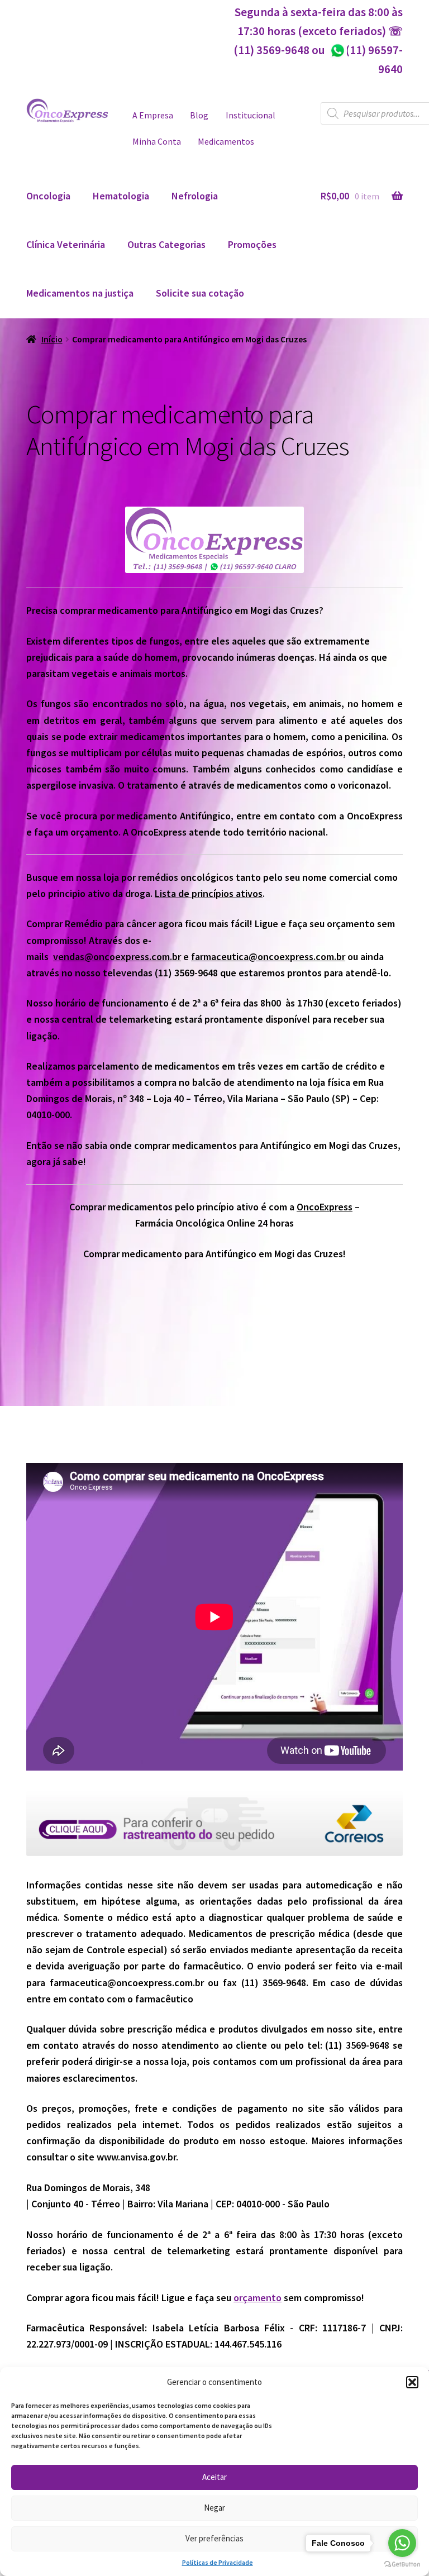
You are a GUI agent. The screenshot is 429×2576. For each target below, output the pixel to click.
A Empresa (153, 115)
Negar (214, 2508)
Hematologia (121, 196)
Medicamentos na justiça (80, 293)
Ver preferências (214, 2538)
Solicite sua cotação (200, 293)
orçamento (258, 2298)
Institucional (251, 115)
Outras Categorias (166, 244)
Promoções (252, 244)
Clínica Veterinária (66, 244)
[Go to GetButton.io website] (402, 2565)
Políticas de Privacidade (218, 2562)
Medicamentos (226, 142)
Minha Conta (157, 142)
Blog (199, 115)
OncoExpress (325, 1207)
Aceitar (214, 2477)
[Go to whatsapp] (402, 2543)
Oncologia (48, 196)
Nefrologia (195, 196)
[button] (412, 2382)
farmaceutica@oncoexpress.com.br (268, 957)
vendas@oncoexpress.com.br (117, 957)
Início (52, 339)
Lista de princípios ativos (209, 893)
